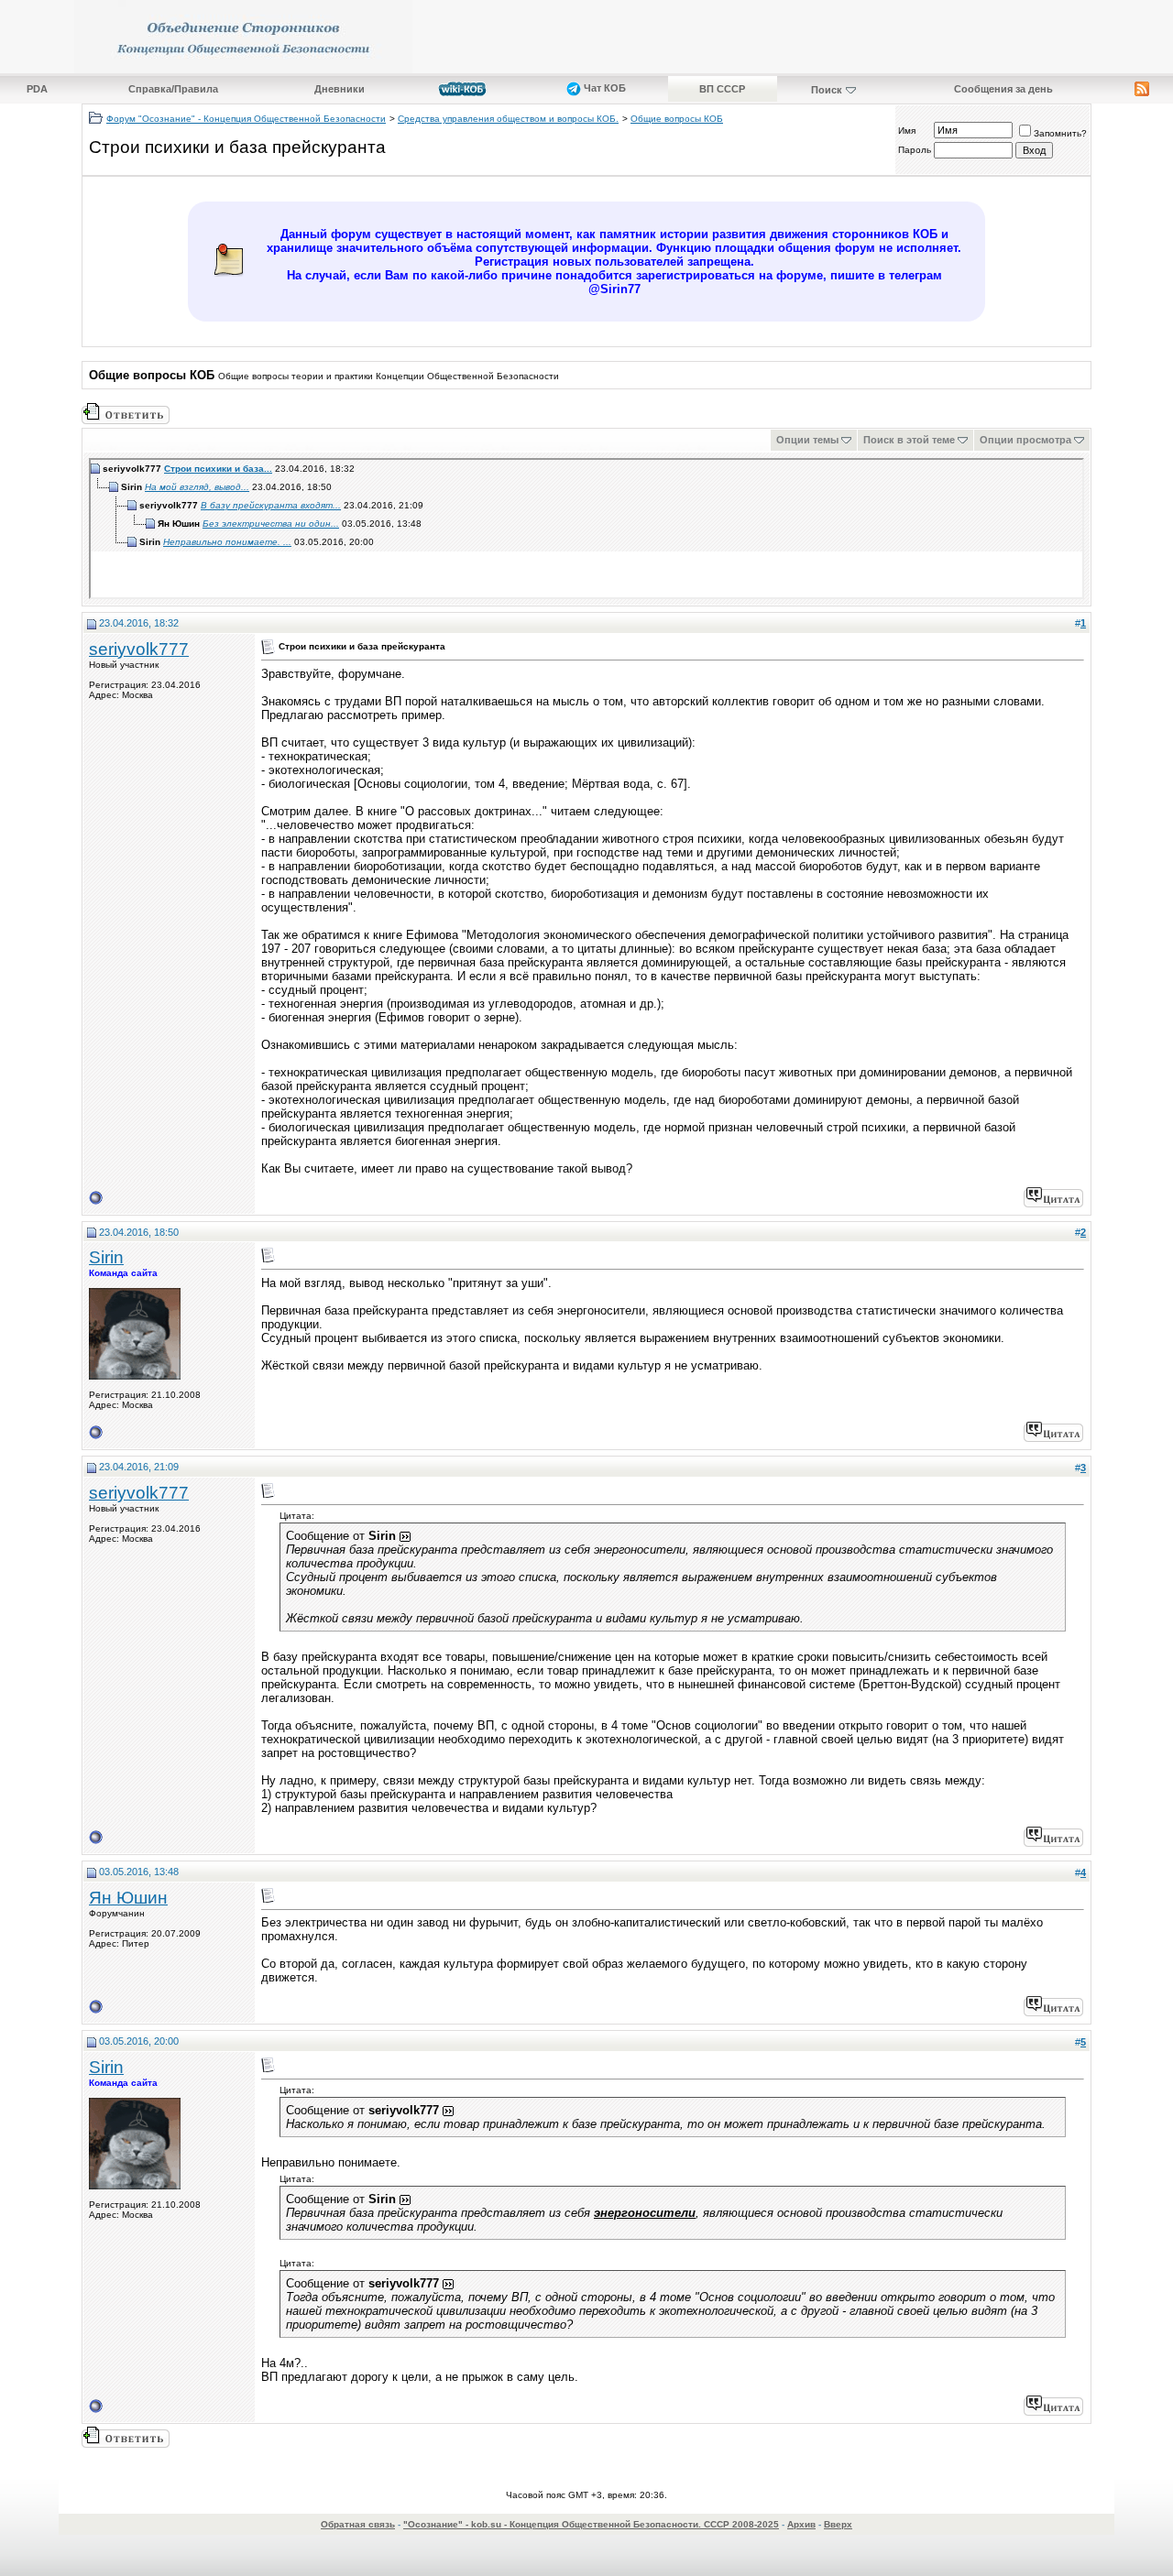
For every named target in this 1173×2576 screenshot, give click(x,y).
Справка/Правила (173, 89)
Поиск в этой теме (909, 440)
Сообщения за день (1003, 89)
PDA (37, 89)
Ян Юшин (128, 1898)
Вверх (838, 2524)
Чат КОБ (603, 88)
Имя (907, 131)
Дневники (340, 89)
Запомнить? (1060, 133)
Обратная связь (358, 2524)
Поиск (827, 90)
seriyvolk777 (139, 649)
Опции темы (807, 440)
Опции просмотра (1025, 440)
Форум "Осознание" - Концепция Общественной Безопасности (246, 119)
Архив (801, 2524)
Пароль (915, 150)
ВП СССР (722, 89)
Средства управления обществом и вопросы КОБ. (508, 119)
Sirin (106, 1257)
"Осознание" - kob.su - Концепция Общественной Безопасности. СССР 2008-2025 (591, 2524)
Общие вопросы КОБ (677, 119)
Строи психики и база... (218, 469)
